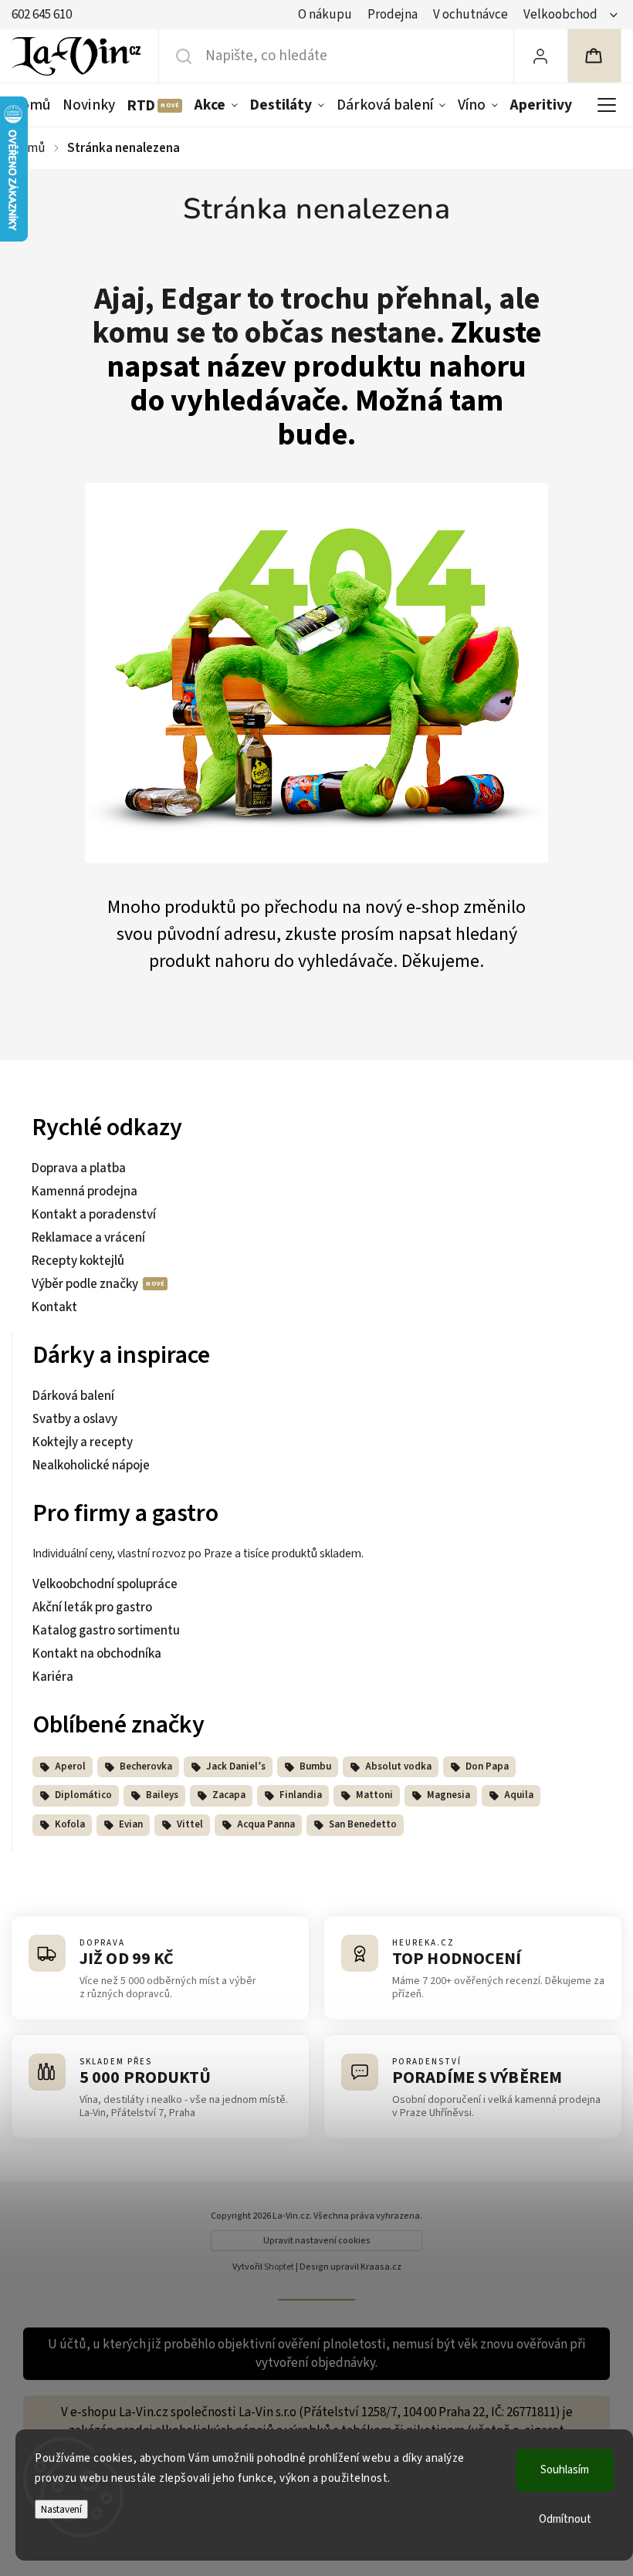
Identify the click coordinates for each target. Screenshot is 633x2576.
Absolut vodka (398, 1766)
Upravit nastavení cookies (317, 2241)
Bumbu (315, 1766)
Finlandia (301, 1795)
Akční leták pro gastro (92, 1607)
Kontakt (54, 1307)
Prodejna (393, 15)
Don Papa (487, 1766)
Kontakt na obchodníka (97, 1654)
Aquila (519, 1795)
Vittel (190, 1824)
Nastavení (61, 2509)
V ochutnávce (471, 15)
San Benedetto (363, 1824)
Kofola (70, 1824)
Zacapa (229, 1795)
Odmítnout (565, 2519)
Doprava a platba (79, 1168)
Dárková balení (73, 1396)
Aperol (70, 1766)
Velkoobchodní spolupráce (105, 1584)
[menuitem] (34, 105)
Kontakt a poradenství (94, 1215)
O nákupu (325, 15)
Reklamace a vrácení (88, 1238)
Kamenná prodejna (85, 1192)
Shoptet (279, 2267)
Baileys (162, 1795)
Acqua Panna (266, 1824)
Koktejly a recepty (83, 1442)
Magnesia (449, 1795)
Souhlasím (565, 2470)
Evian (131, 1824)
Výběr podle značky (86, 1284)
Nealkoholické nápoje (91, 1465)
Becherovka (146, 1766)
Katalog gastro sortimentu (106, 1631)
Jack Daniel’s (236, 1766)
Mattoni (374, 1795)
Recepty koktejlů (78, 1261)
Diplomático (83, 1795)
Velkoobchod (560, 15)
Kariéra (53, 1677)
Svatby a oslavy (75, 1419)
